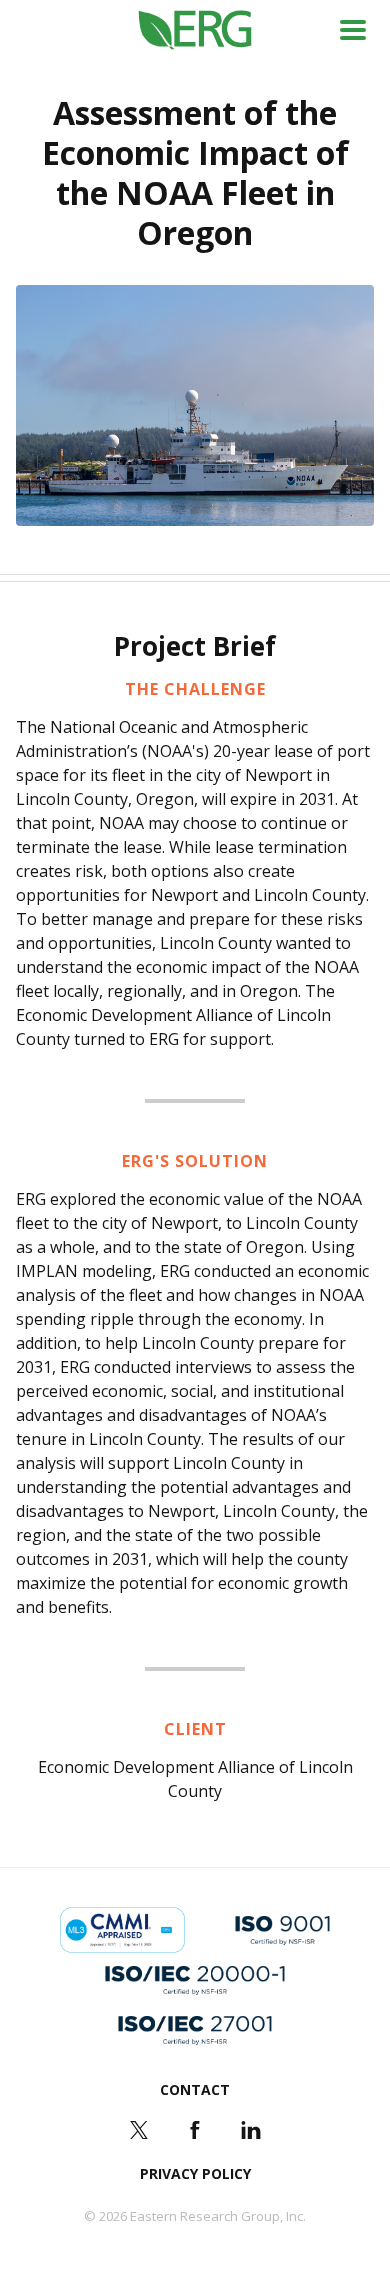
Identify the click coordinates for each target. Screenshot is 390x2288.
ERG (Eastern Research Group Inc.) (195, 30)
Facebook (195, 2130)
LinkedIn (251, 2130)
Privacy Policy (195, 2173)
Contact (195, 2089)
